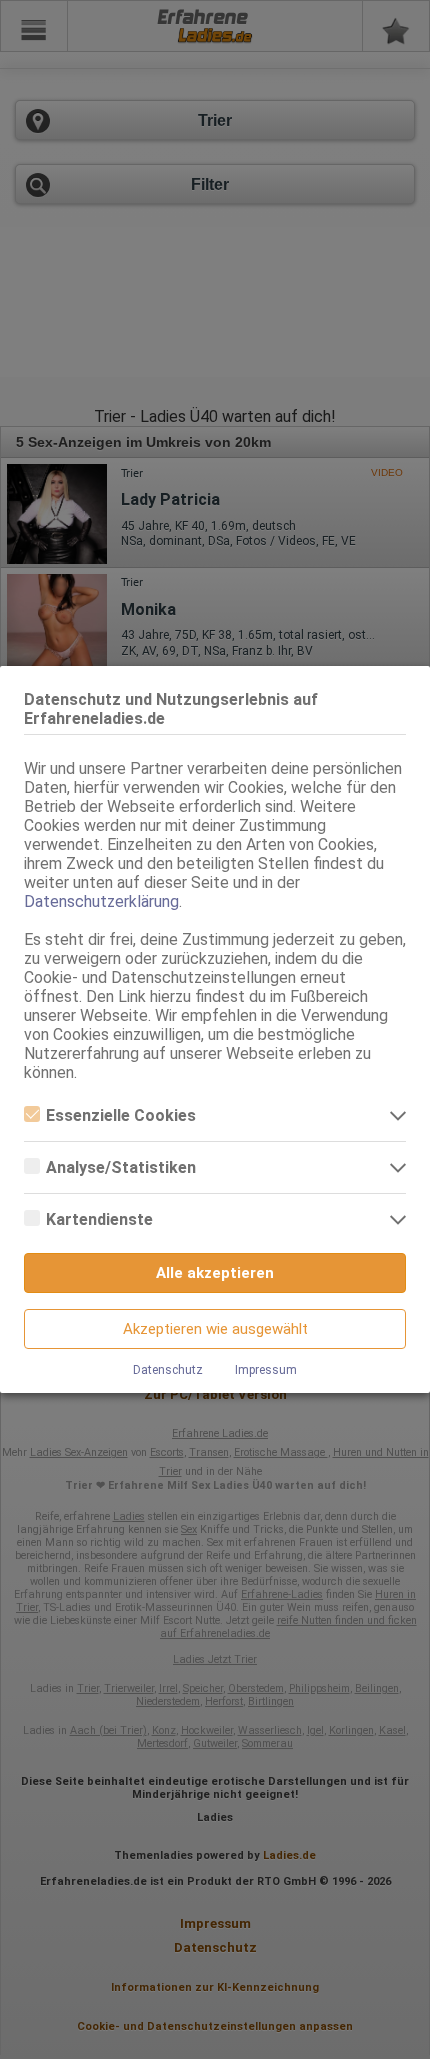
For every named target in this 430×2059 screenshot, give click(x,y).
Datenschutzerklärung (101, 901)
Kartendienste (99, 1219)
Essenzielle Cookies (121, 1115)
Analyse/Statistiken (121, 1167)
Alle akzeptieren (215, 1273)
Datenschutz (168, 1370)
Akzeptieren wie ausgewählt (215, 1329)
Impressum (266, 1370)
